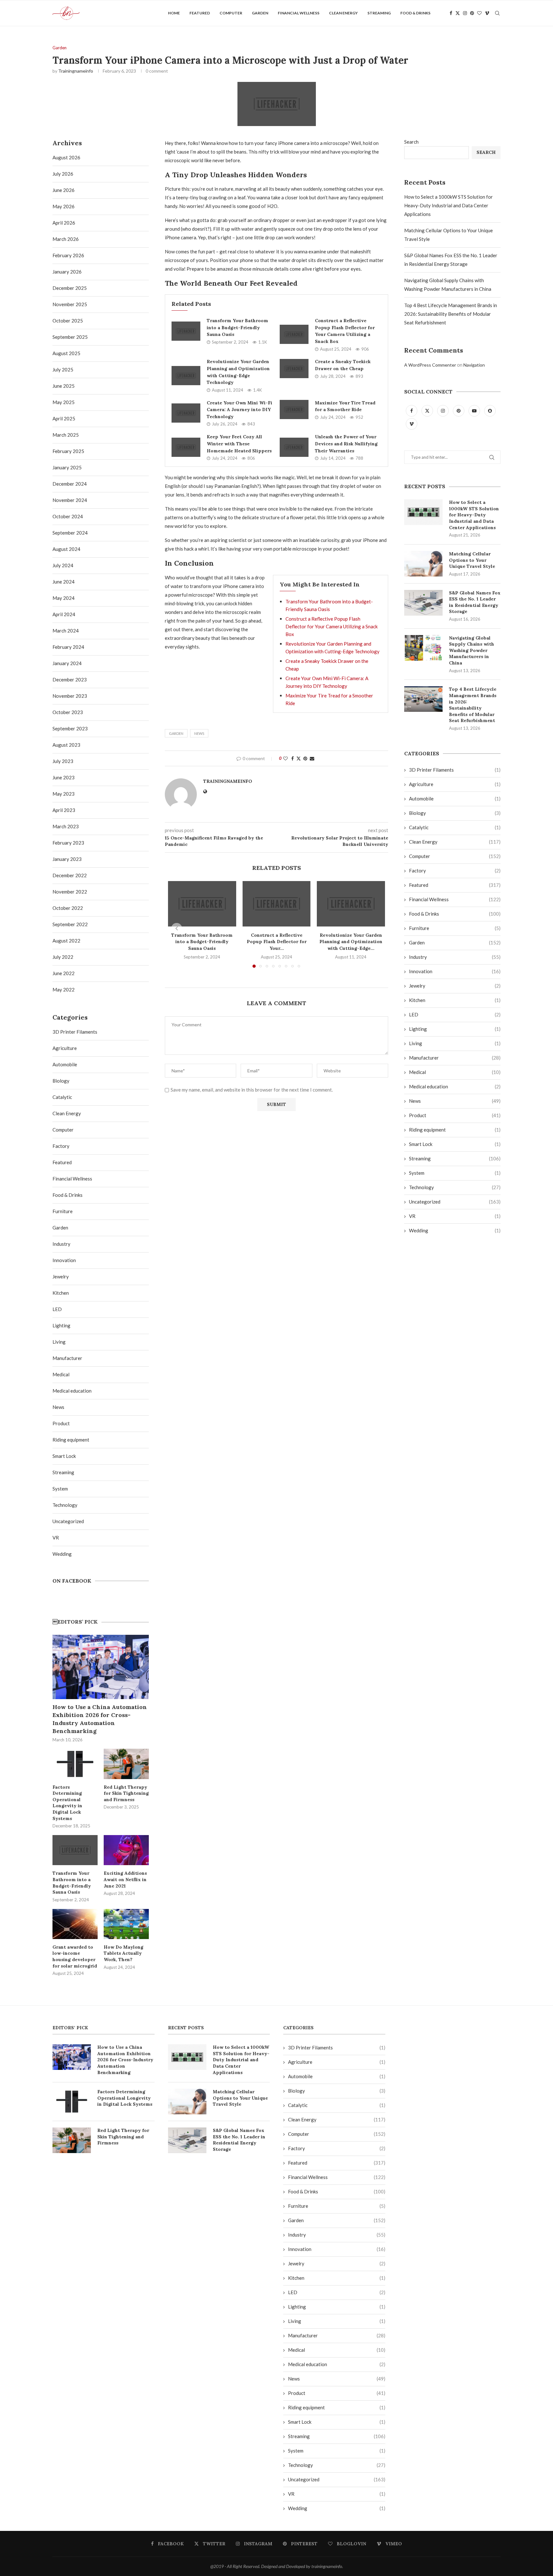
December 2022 (70, 875)
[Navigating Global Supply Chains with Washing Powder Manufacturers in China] (423, 648)
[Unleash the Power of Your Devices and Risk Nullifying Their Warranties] (294, 447)
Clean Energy (343, 13)
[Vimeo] (487, 13)
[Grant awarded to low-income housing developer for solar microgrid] (75, 1924)
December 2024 (70, 484)
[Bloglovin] (479, 13)
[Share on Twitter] (299, 758)
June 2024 (64, 582)
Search (411, 142)
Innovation (455, 971)
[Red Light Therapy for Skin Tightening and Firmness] (126, 1764)
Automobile (455, 799)
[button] (177, 928)
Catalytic (455, 827)
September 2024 (70, 533)
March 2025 (66, 435)
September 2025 (70, 337)
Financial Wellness (299, 13)
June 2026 (64, 190)
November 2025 (70, 304)
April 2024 (64, 614)
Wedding (455, 1230)
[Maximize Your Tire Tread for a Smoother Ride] (294, 409)
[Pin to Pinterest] (305, 758)
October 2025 (68, 321)
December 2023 (70, 680)
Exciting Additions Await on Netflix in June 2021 (125, 1879)
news (199, 733)
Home (174, 13)
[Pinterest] (472, 13)
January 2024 (67, 663)
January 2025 (67, 467)
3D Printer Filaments (455, 770)
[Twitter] (458, 13)
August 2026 (66, 157)
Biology (455, 813)
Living (455, 1043)
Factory (455, 871)
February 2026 (68, 255)
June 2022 (64, 973)
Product (455, 1115)
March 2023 (66, 826)
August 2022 (66, 941)
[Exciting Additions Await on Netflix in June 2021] (126, 1850)
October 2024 (68, 516)
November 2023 (70, 696)
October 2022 (68, 908)
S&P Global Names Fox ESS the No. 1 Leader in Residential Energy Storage (475, 602)
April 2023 (64, 810)
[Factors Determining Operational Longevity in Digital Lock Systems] (75, 1764)
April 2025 (64, 418)
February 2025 (68, 451)
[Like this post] (285, 758)
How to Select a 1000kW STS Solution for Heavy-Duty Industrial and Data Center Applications (449, 205)
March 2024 (66, 631)
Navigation (474, 365)
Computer (231, 13)
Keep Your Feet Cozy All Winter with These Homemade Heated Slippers (239, 444)
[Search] (497, 13)
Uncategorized (455, 1202)
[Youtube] (475, 410)
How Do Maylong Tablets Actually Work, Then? (124, 1953)
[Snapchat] (490, 410)
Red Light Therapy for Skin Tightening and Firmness (126, 1793)
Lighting (455, 1029)
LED (455, 1014)
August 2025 (66, 353)
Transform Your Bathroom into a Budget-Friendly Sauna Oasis (237, 327)
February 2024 (68, 647)
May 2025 (64, 402)
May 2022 (64, 990)
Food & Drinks (415, 13)
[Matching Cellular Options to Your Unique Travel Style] (423, 564)
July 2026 (63, 174)
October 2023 (68, 712)
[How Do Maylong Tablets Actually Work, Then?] (126, 1924)
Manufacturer (455, 1058)
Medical (455, 1072)
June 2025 (64, 386)
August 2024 (66, 549)
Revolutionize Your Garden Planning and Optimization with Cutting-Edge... (351, 942)
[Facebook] (451, 13)
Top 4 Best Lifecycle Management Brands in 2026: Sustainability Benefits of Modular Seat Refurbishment (451, 314)
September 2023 (70, 728)
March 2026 (66, 239)
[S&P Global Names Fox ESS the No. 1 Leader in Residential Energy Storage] (423, 603)
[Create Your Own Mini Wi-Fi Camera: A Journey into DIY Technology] (186, 413)
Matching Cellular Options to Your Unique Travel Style (472, 560)
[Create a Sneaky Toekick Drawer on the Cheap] (294, 369)
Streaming (379, 13)
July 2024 (63, 565)
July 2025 (63, 370)
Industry (455, 957)
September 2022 (70, 924)
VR (455, 1216)
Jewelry (455, 986)
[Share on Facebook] (293, 758)
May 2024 (64, 598)
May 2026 (64, 206)
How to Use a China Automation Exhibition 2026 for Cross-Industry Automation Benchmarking (100, 1719)
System (455, 1173)
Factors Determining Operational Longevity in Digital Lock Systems (67, 1803)
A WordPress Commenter (430, 365)
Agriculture (455, 784)
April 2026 (64, 223)
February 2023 (68, 843)
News (455, 1101)
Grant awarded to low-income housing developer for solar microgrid (75, 1956)
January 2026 (67, 272)
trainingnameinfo (76, 71)
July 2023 (63, 761)
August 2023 (66, 745)
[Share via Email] (312, 758)
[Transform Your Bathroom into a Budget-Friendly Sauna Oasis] (186, 331)
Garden (260, 13)
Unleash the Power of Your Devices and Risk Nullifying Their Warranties (346, 444)
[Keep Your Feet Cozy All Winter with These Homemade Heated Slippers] (186, 447)
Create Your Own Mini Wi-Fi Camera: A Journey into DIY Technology (240, 410)
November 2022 (70, 892)
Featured (200, 13)
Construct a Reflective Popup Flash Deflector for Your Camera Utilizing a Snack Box (332, 626)
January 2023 (67, 859)
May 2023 (64, 794)
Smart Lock (455, 1144)
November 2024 (70, 500)
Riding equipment (455, 1130)
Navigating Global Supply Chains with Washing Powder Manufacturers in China (472, 650)
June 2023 (64, 777)
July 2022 (63, 957)
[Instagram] (465, 13)
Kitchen (455, 1000)
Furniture (455, 928)
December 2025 (70, 288)
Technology (455, 1187)
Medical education (455, 1086)
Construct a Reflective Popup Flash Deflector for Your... (276, 942)
